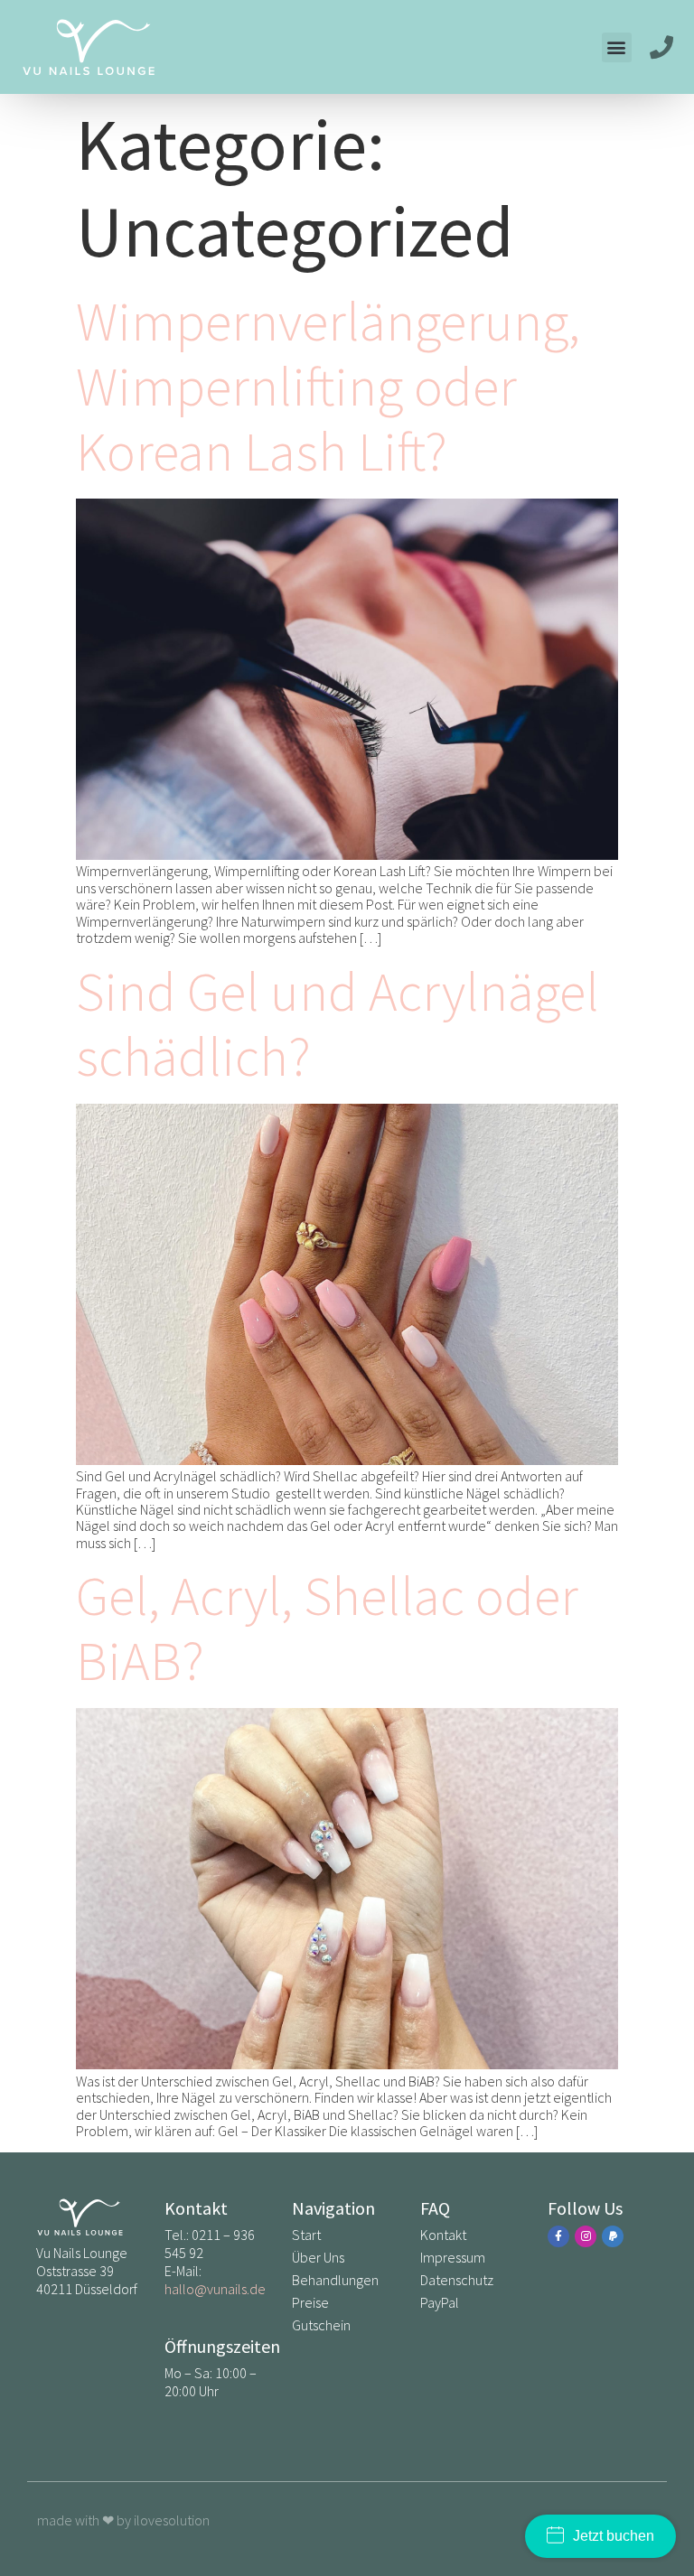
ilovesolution (172, 2520)
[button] (617, 47)
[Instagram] (586, 2236)
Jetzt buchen (614, 2536)
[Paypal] (613, 2236)
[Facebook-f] (558, 2236)
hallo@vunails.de (215, 2289)
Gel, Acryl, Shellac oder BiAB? (327, 1628)
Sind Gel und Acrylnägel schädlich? (338, 1024)
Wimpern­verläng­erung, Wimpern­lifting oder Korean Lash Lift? (328, 386)
